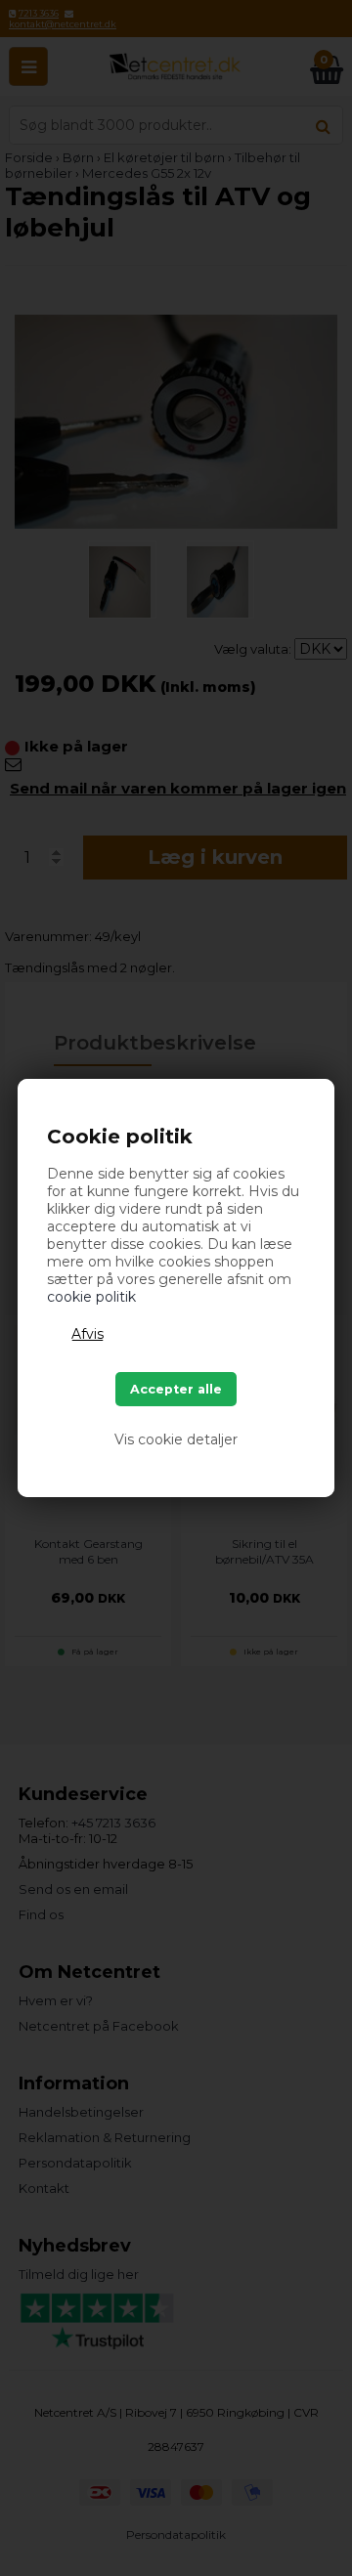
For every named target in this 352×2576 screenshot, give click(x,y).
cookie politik (91, 1297)
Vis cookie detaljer (176, 1439)
